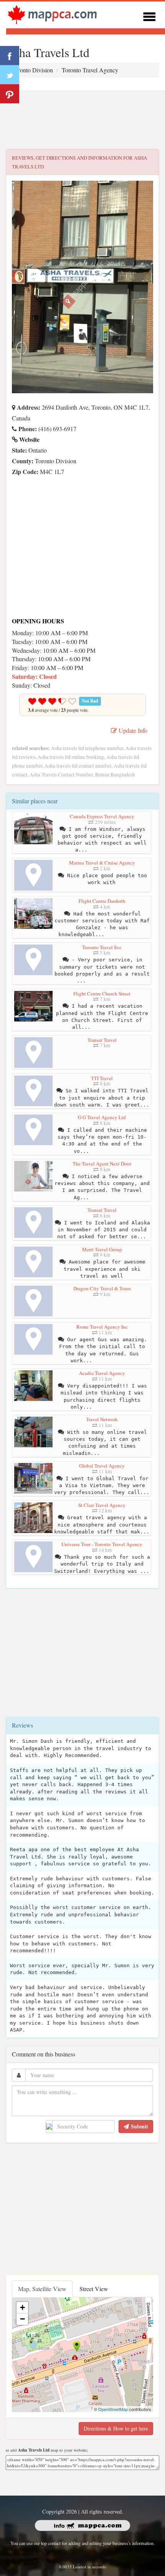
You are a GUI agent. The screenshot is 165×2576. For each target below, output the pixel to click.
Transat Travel (102, 1040)
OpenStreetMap (113, 2409)
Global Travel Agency (102, 1466)
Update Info (132, 730)
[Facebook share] (10, 56)
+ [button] (22, 2307)
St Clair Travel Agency (102, 1505)
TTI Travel (102, 1078)
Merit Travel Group (102, 1249)
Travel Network (102, 1419)
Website (29, 439)
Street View (94, 2289)
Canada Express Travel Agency (102, 816)
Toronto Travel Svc (102, 947)
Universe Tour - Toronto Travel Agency (102, 1544)
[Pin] (10, 94)
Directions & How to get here (116, 2428)
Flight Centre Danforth (102, 901)
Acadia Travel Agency (102, 1373)
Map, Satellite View (42, 2289)
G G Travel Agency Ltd (102, 1117)
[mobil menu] (149, 16)
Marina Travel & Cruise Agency (102, 863)
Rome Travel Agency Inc (102, 1327)
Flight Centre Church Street (102, 994)
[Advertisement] (82, 120)
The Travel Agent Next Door (102, 1164)
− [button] (22, 2319)
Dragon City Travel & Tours (102, 1288)
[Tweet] (10, 75)
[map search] (52, 14)
